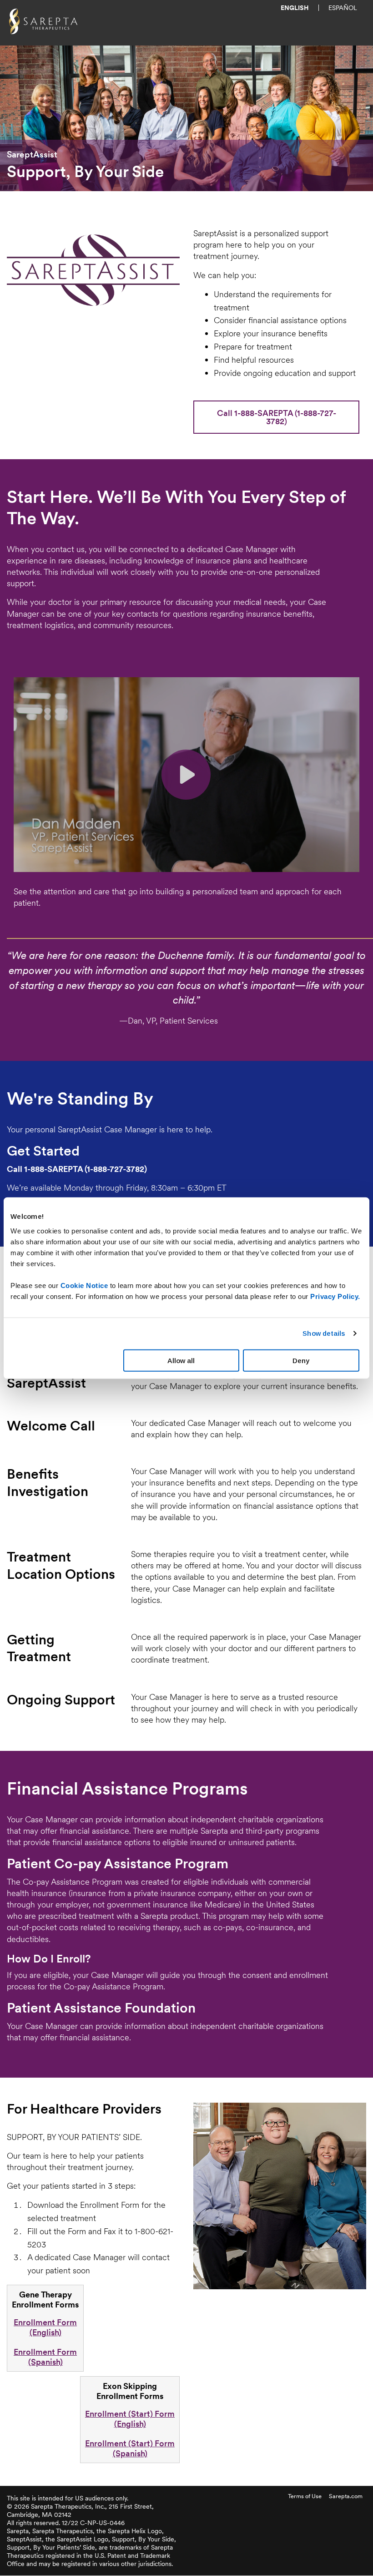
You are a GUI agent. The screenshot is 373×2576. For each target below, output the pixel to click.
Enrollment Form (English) (45, 2327)
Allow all (181, 1360)
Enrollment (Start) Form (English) (130, 2419)
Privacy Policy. (335, 1296)
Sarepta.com (346, 2496)
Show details (324, 1333)
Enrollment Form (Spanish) (45, 2357)
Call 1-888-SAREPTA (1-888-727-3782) (277, 417)
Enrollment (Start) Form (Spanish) (130, 2448)
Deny (301, 1360)
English (295, 8)
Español (343, 8)
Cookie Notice (84, 1285)
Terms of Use (305, 2496)
